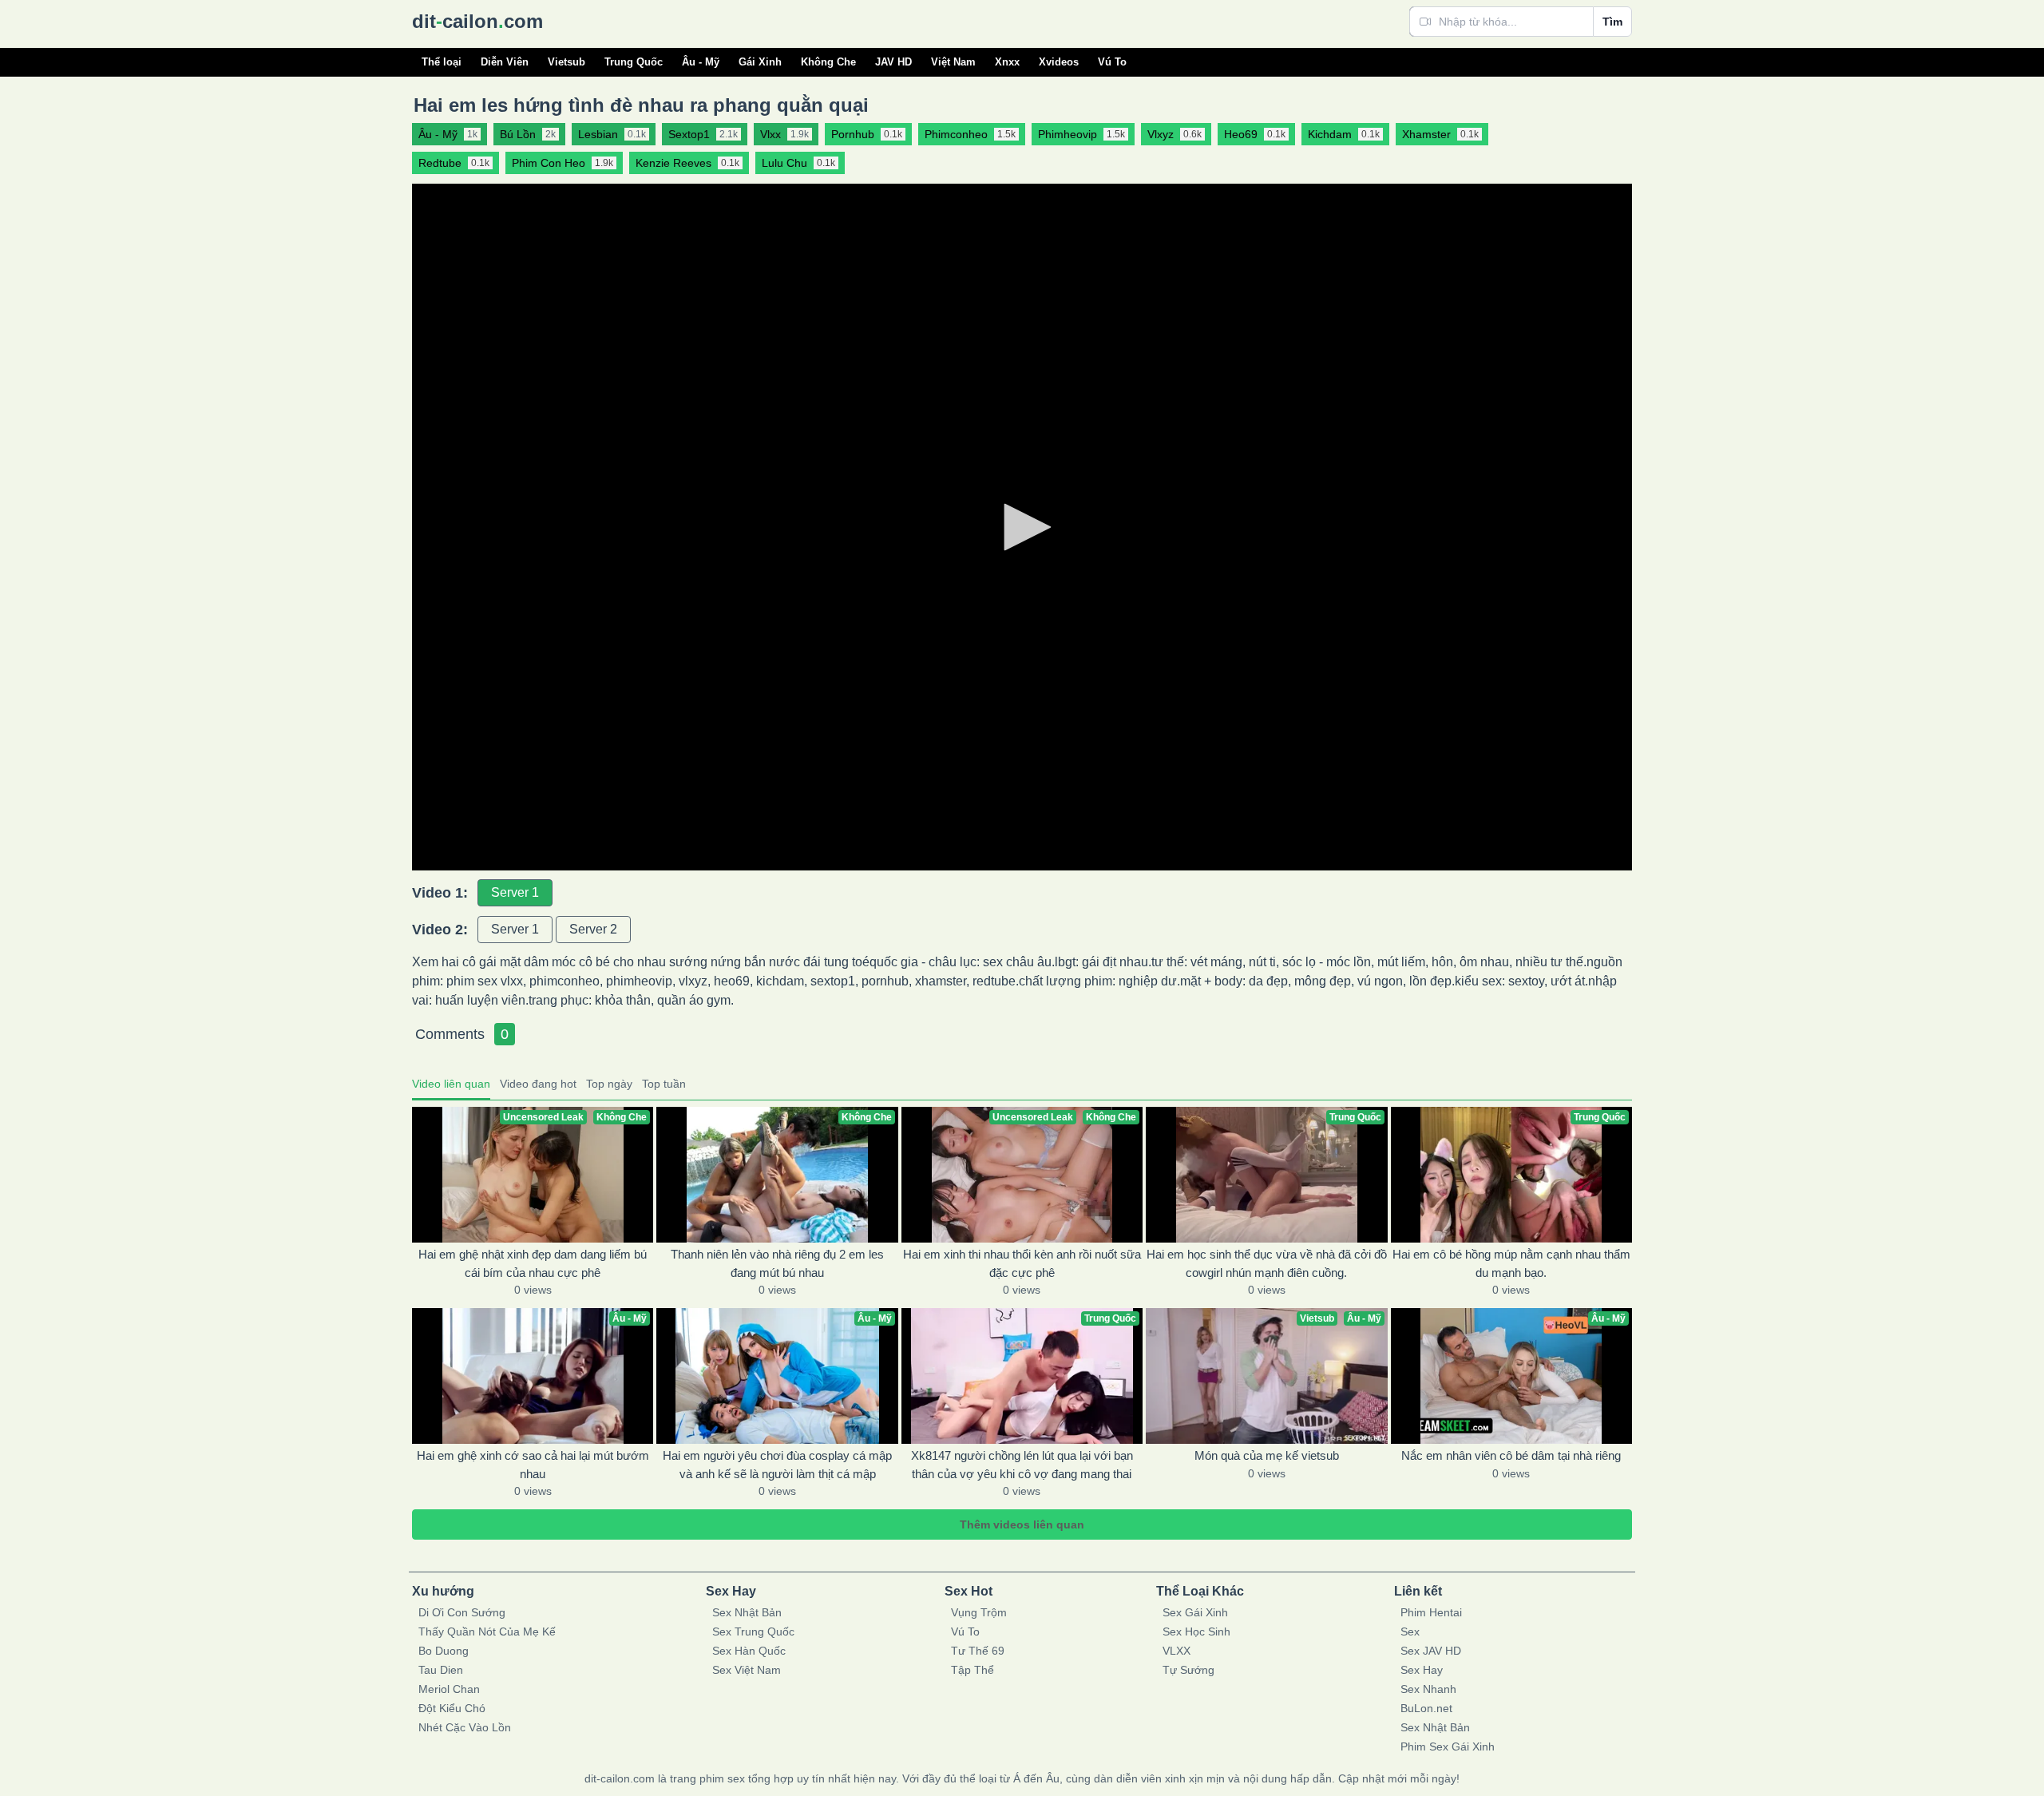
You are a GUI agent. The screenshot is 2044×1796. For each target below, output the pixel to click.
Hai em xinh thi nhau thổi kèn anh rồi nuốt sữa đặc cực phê (1022, 1263)
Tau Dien (441, 1670)
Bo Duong (444, 1651)
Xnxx (1007, 62)
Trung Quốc (634, 62)
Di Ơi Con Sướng (462, 1612)
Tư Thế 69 (978, 1651)
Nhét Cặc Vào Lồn (465, 1727)
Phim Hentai (1431, 1612)
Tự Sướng (1188, 1670)
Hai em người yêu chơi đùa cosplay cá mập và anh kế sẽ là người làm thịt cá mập (777, 1465)
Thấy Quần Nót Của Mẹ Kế (487, 1631)
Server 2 (593, 929)
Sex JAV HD (1431, 1651)
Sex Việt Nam (747, 1670)
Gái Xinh (760, 62)
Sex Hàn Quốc (749, 1651)
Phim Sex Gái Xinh (1448, 1746)
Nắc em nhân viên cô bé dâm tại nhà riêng (1511, 1455)
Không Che (828, 62)
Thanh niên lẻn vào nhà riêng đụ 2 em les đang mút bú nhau (777, 1263)
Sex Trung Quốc (753, 1631)
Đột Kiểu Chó (452, 1708)
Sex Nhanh (1428, 1689)
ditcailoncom (477, 21)
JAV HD (893, 62)
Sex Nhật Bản (747, 1612)
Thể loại (442, 62)
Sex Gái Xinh (1195, 1612)
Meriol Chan (449, 1689)
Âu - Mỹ (701, 62)
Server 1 (515, 892)
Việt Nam (953, 62)
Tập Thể (972, 1670)
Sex (1410, 1631)
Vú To (1112, 62)
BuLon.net (1426, 1708)
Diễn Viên (505, 62)
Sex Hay (1422, 1670)
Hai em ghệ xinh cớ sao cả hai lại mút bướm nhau (533, 1465)
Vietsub (566, 62)
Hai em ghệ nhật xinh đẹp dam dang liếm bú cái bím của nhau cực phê (533, 1263)
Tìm (1612, 22)
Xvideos (1059, 62)
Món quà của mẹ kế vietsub (1267, 1455)
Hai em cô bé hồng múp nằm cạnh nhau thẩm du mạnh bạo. (1511, 1263)
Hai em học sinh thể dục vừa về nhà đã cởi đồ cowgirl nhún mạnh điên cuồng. (1267, 1263)
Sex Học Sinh (1196, 1631)
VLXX (1176, 1651)
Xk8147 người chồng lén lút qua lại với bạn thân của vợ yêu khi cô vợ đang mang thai (1022, 1465)
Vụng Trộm (979, 1612)
